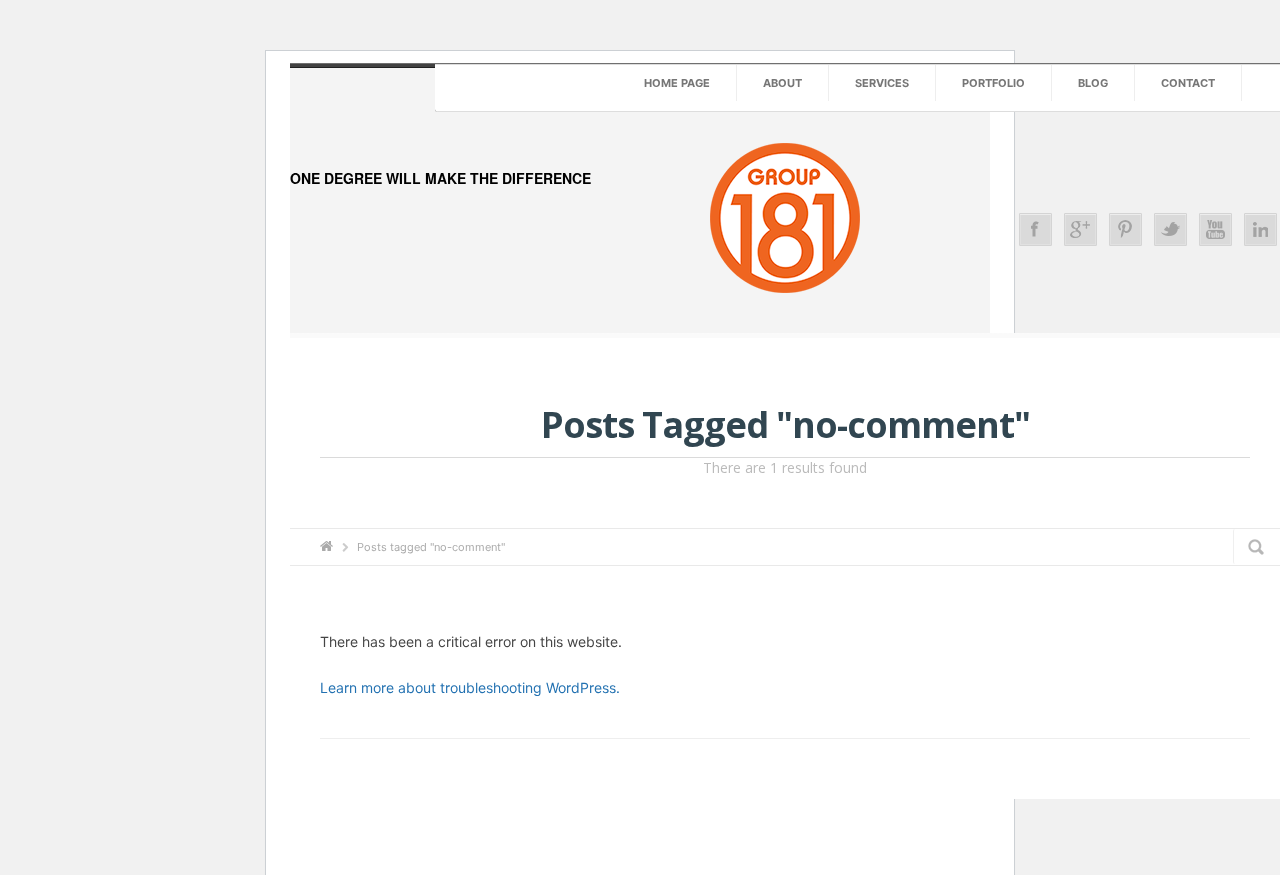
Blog (1093, 83)
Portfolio (993, 83)
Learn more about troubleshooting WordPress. (470, 687)
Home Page (677, 83)
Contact (1188, 83)
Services (882, 83)
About (782, 83)
